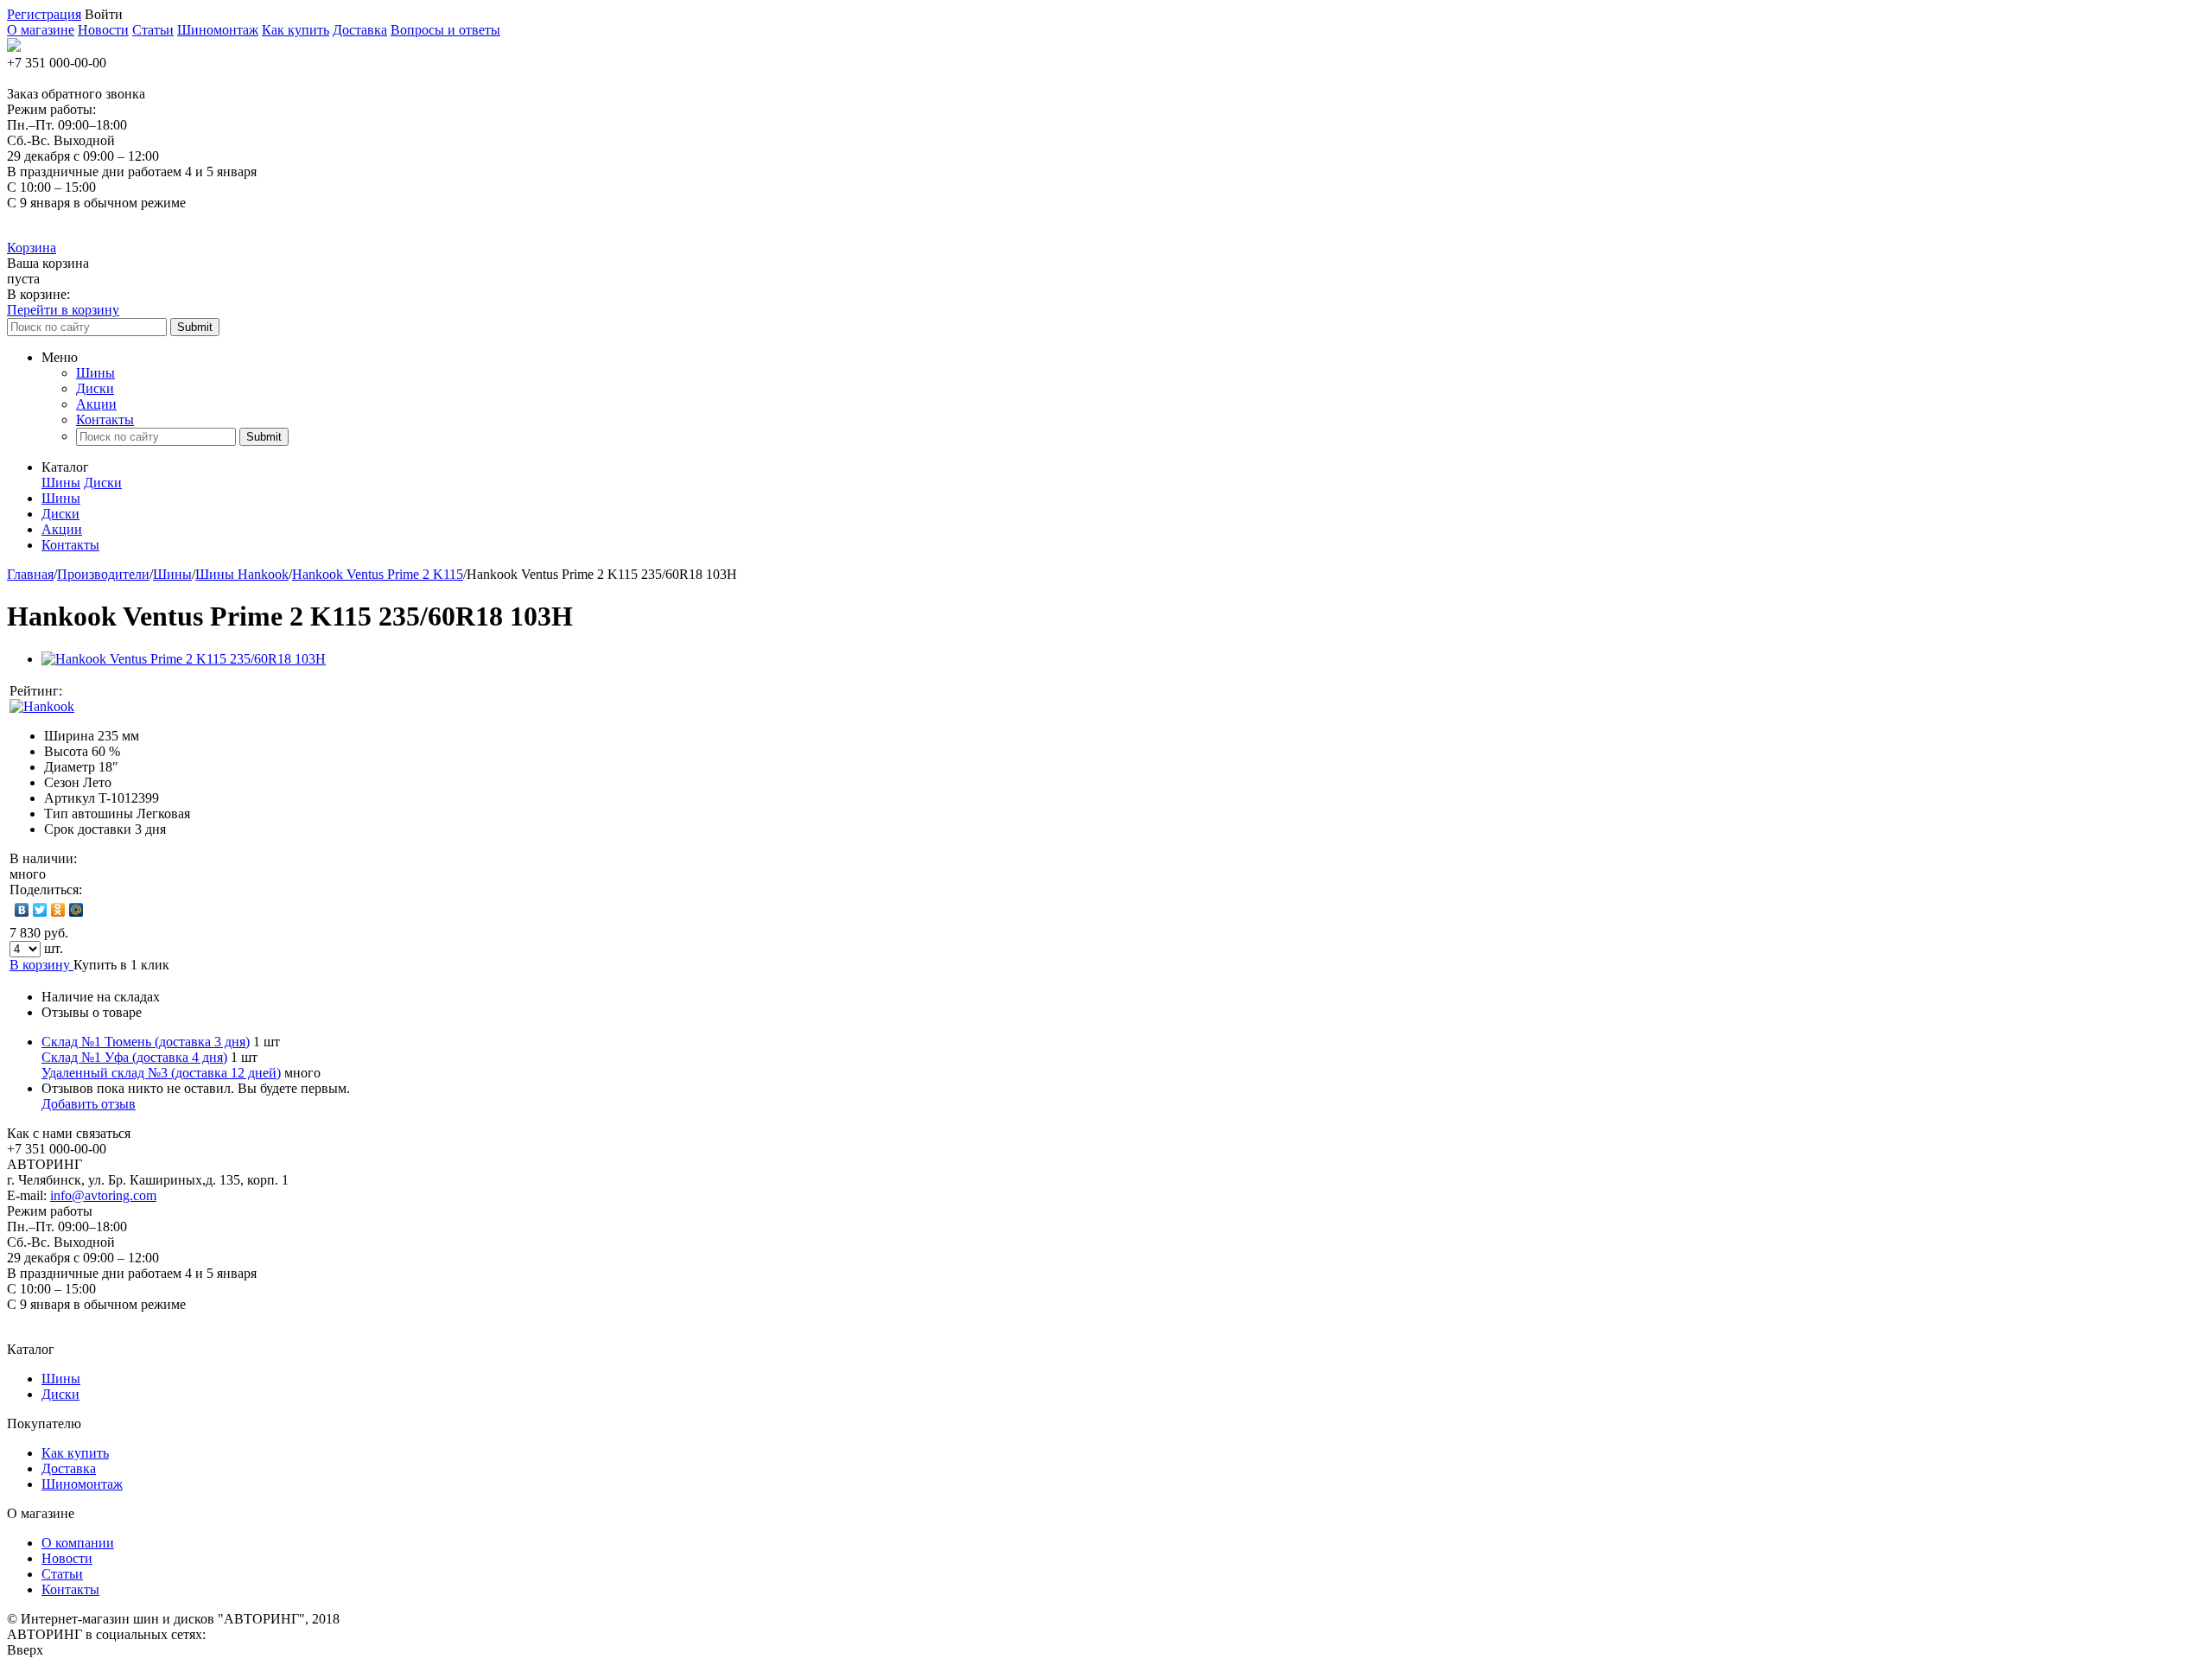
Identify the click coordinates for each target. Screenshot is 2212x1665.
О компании (78, 1543)
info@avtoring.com (103, 1195)
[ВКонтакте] (22, 910)
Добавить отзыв (89, 1104)
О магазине (41, 30)
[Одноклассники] (58, 910)
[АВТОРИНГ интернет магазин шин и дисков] (14, 47)
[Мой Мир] (76, 910)
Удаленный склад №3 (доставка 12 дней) (161, 1073)
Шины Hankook (242, 574)
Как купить (296, 30)
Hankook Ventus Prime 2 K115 (378, 574)
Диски (95, 388)
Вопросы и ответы (445, 30)
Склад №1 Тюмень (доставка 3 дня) (146, 1042)
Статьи (153, 30)
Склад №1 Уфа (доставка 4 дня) (134, 1057)
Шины (95, 373)
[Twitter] (40, 910)
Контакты (105, 419)
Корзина (32, 248)
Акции (96, 404)
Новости (103, 30)
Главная (30, 574)
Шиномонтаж (218, 30)
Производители (103, 574)
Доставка (360, 30)
